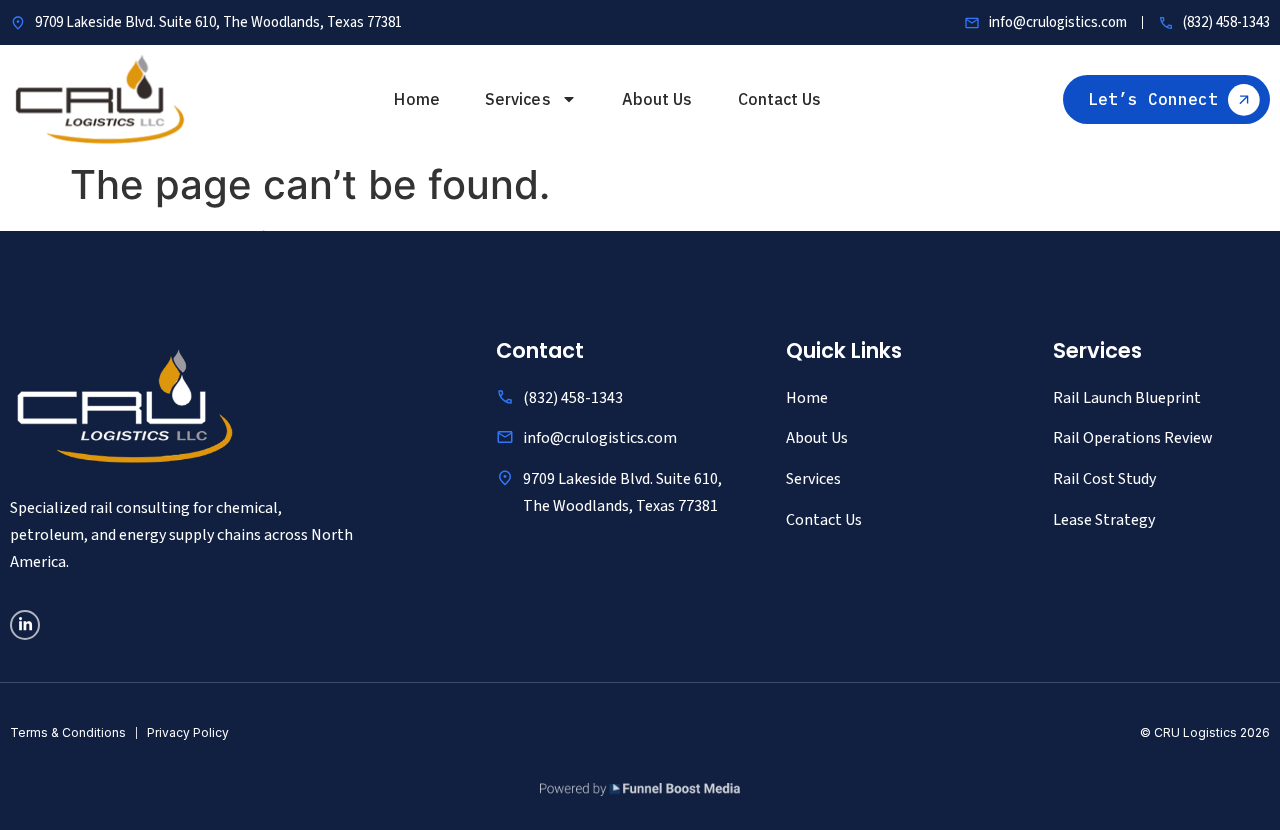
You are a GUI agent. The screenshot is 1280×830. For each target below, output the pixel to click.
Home (416, 99)
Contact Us (780, 99)
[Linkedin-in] (25, 625)
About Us (657, 99)
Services (518, 99)
